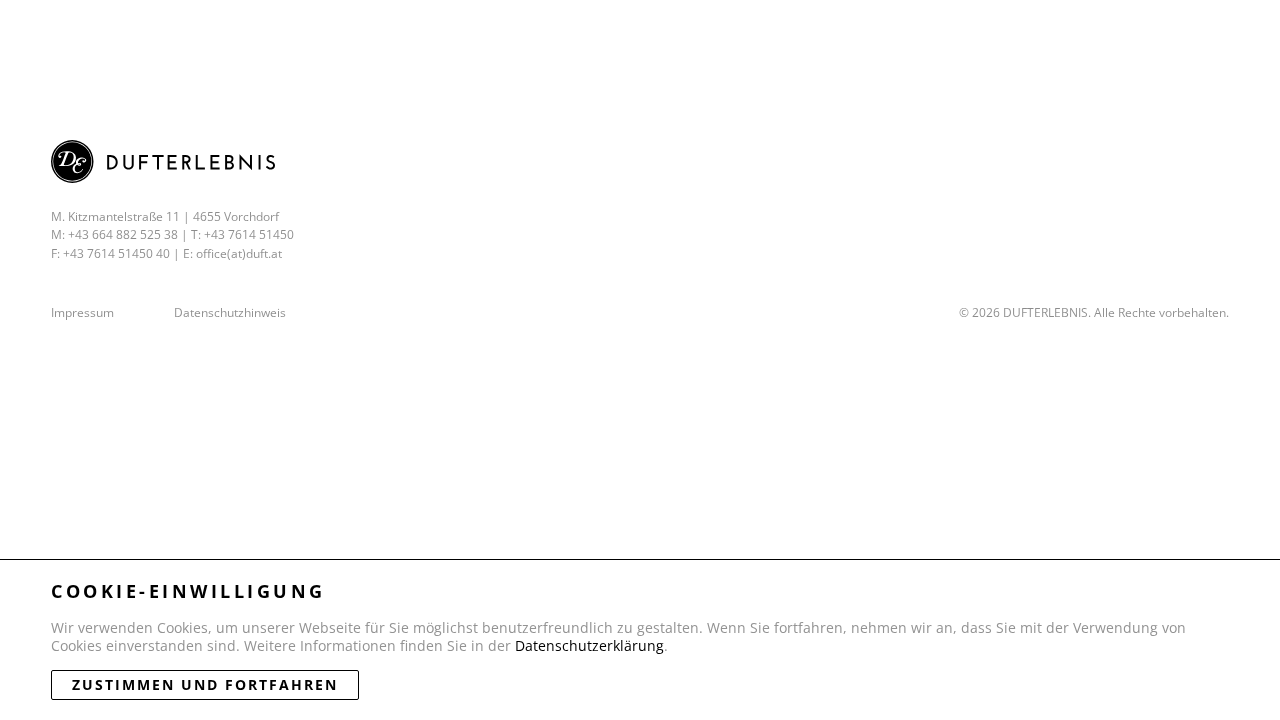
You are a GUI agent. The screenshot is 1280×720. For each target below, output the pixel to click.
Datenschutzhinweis (230, 312)
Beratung (906, 37)
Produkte (624, 37)
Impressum (82, 312)
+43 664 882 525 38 (123, 234)
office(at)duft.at (239, 253)
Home (507, 37)
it (1252, 37)
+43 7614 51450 (249, 234)
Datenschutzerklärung (589, 646)
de (1213, 37)
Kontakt (1038, 37)
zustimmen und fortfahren (205, 684)
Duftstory (765, 37)
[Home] (132, 37)
